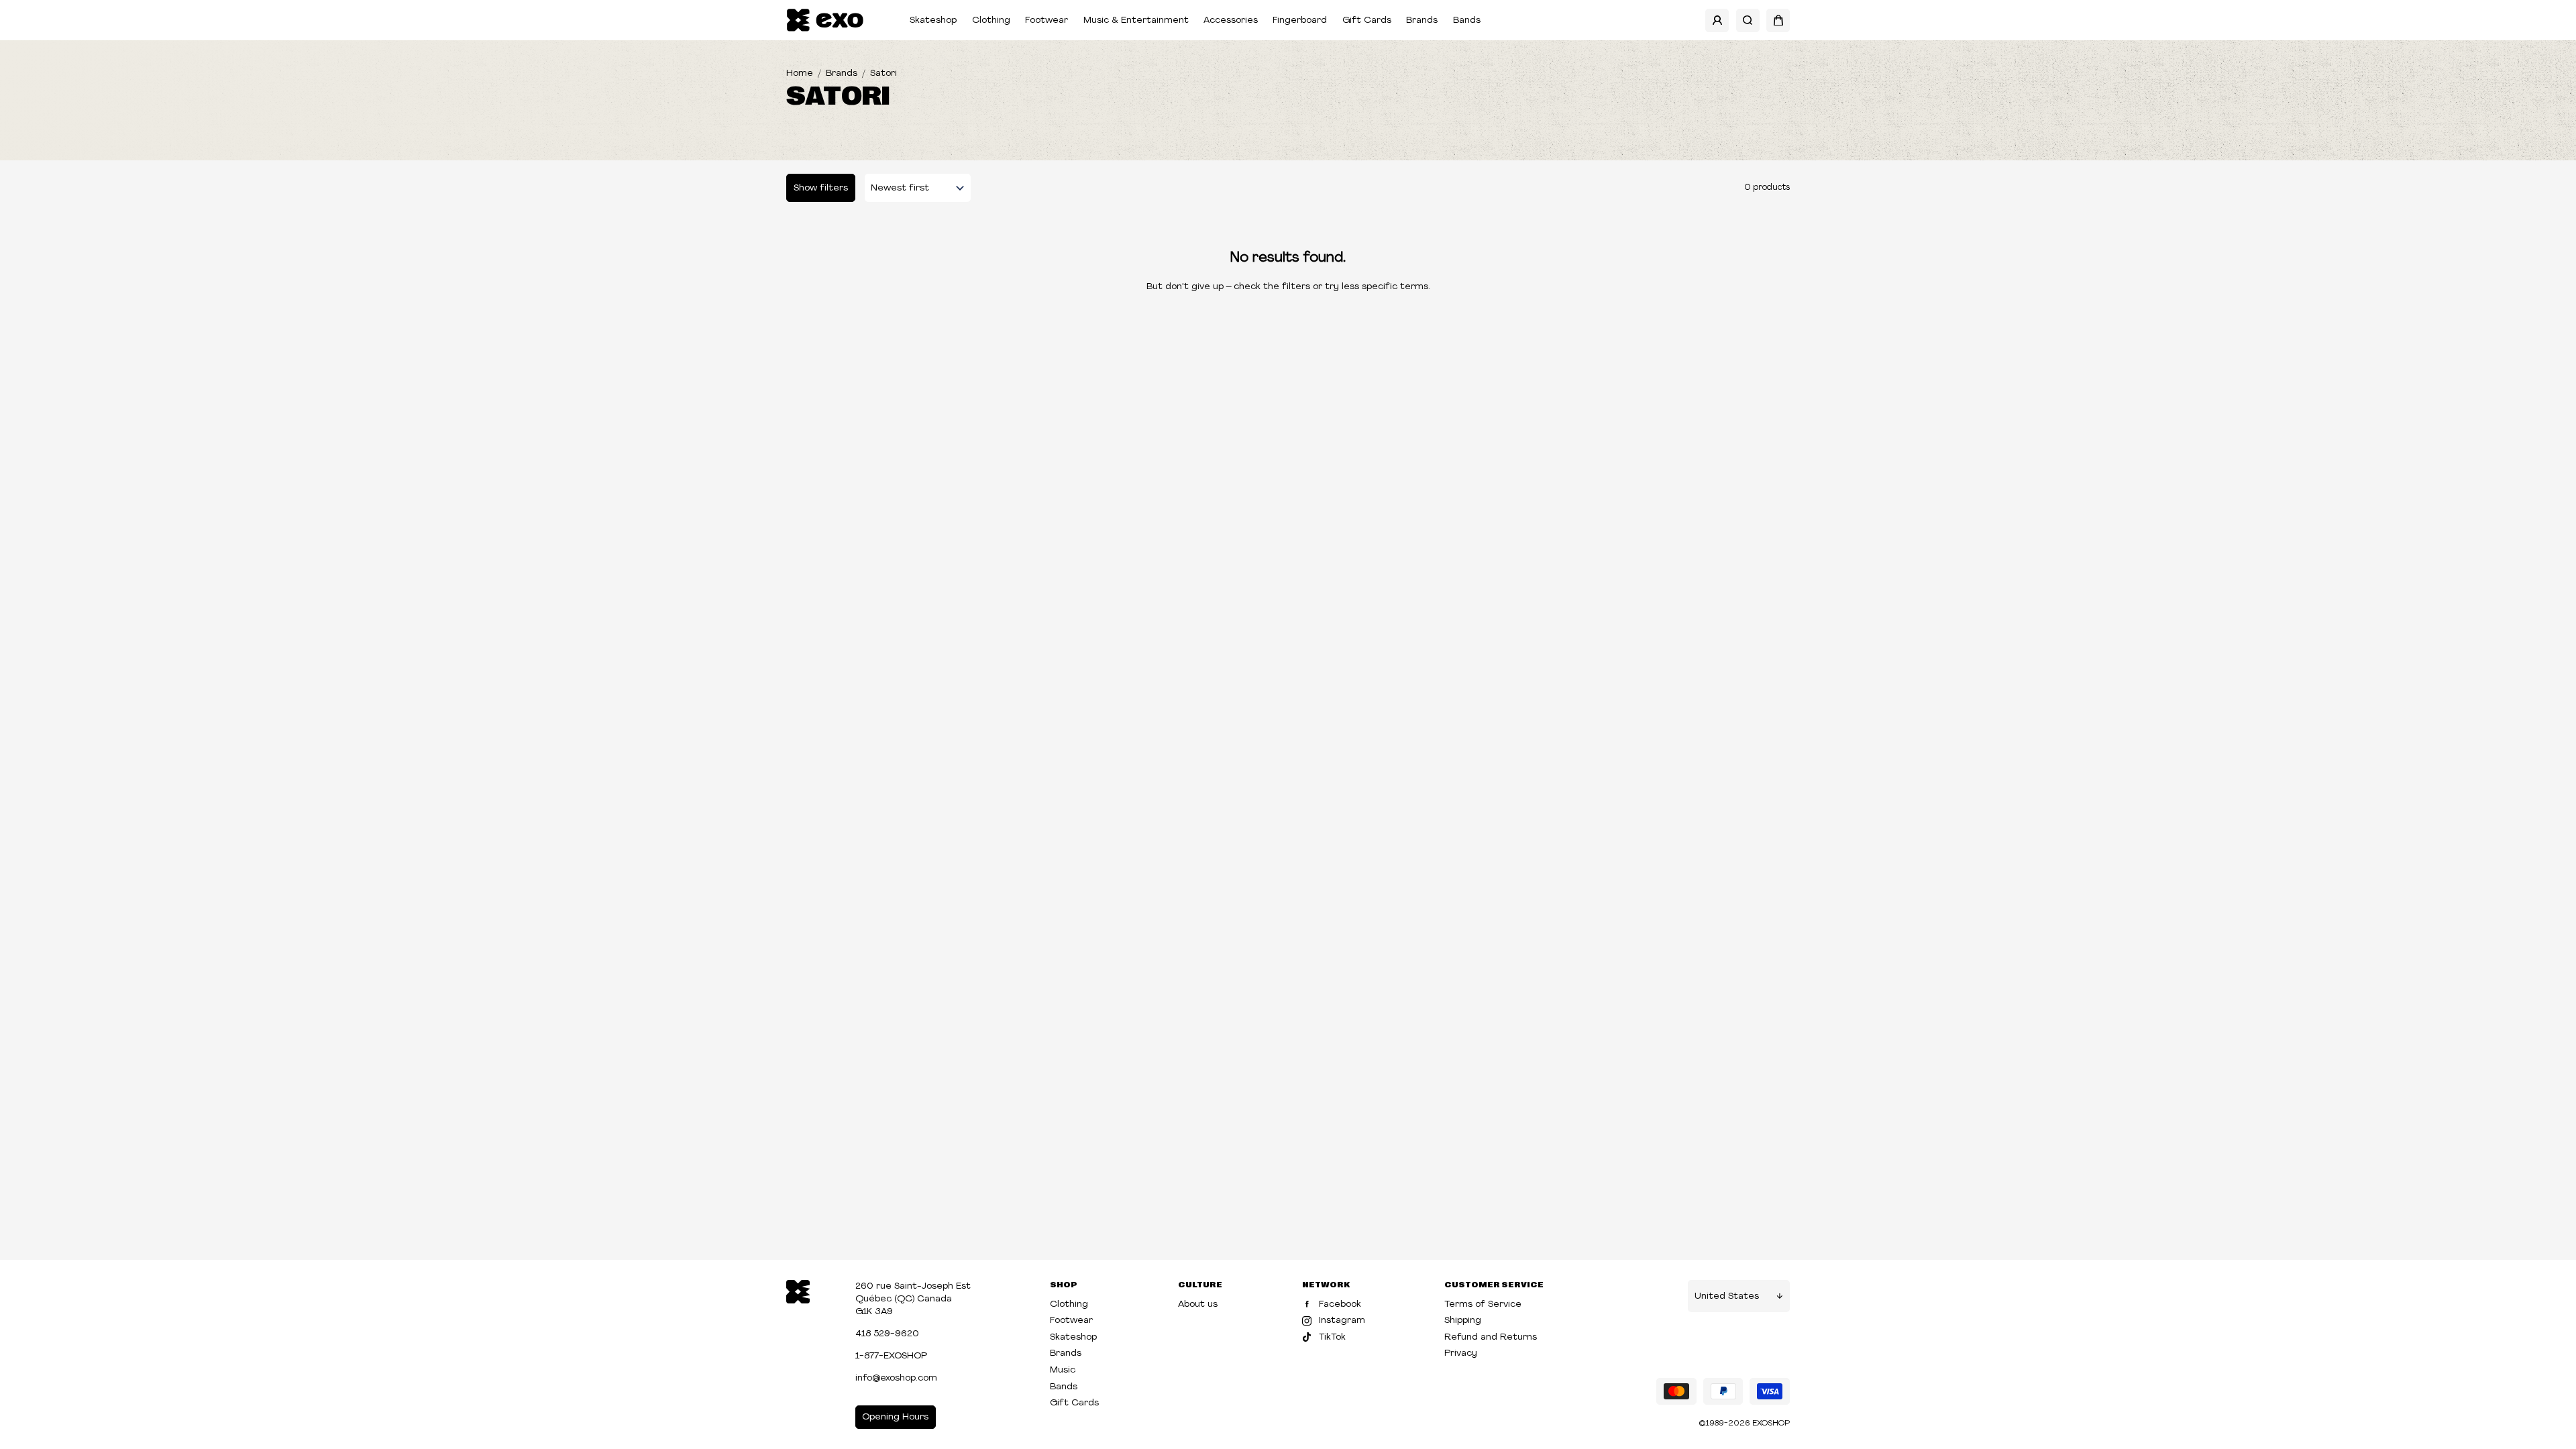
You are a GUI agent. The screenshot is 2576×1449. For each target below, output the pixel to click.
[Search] (1748, 20)
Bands (1467, 20)
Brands (1422, 20)
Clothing (991, 20)
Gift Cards (1367, 20)
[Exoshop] (798, 1290)
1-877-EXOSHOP (891, 1356)
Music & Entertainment (1136, 20)
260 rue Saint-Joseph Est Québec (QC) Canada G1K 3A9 (913, 1299)
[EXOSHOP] (825, 20)
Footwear (1046, 20)
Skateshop (933, 20)
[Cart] (1778, 20)
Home (800, 73)
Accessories (1231, 20)
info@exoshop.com (896, 1378)
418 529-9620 (887, 1334)
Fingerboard (1300, 20)
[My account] (1717, 20)
